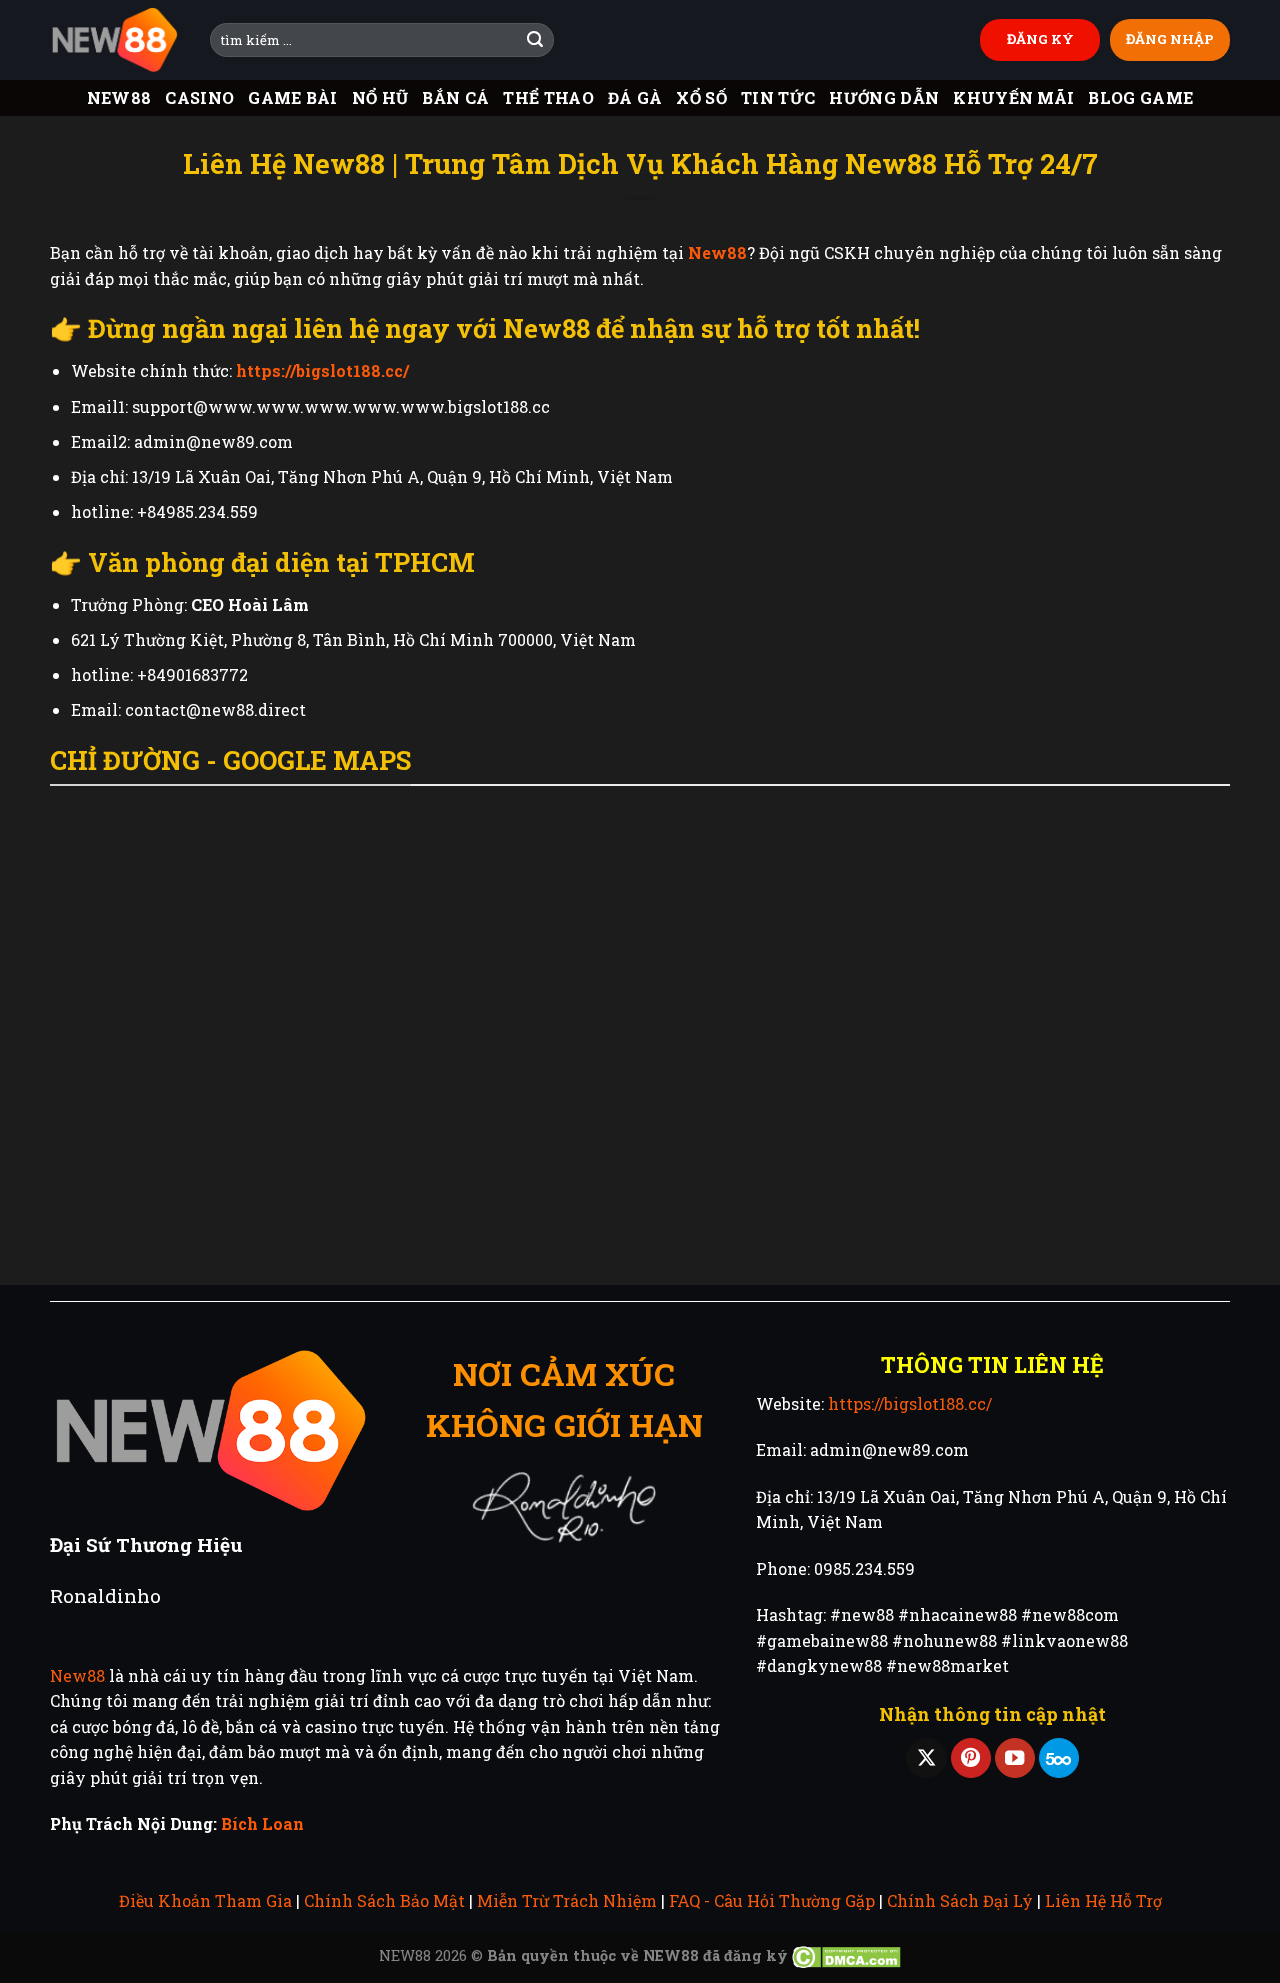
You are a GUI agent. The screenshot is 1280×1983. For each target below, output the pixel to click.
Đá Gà (635, 97)
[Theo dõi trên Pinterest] (971, 1758)
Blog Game (1140, 97)
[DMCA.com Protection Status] (846, 1955)
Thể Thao (548, 97)
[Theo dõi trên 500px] (1059, 1758)
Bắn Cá (455, 97)
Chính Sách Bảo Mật (384, 1900)
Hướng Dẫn (884, 97)
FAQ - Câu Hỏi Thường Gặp (772, 1900)
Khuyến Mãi (1013, 97)
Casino (199, 97)
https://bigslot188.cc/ (910, 1403)
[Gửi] (535, 40)
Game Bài (293, 97)
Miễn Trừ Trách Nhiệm (567, 1900)
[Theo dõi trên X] (926, 1758)
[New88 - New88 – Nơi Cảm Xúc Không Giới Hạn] (115, 40)
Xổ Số (701, 97)
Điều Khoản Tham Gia (205, 1900)
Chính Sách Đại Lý (960, 1900)
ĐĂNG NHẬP (1170, 39)
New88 (119, 97)
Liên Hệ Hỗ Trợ (1103, 1900)
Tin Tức (778, 97)
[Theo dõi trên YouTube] (1015, 1758)
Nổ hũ (380, 97)
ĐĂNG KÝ (1040, 39)
